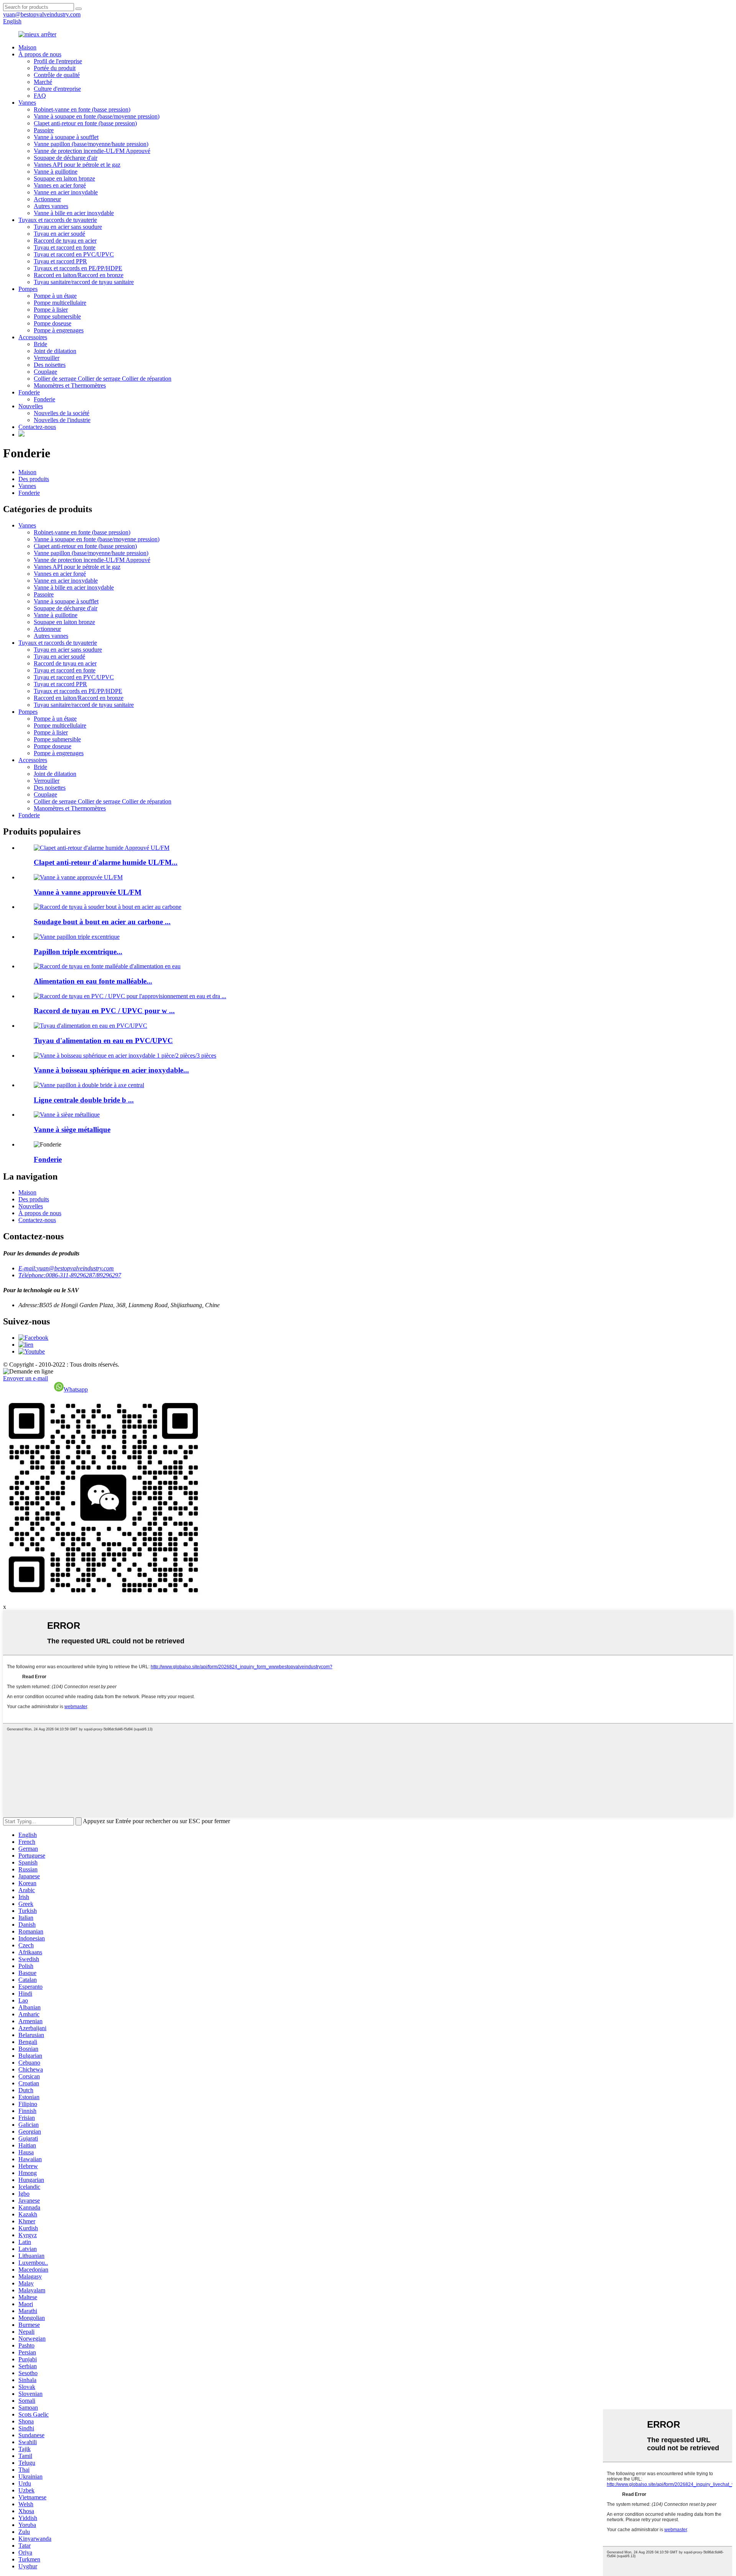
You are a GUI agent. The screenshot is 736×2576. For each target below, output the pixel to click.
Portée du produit (55, 68)
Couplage (45, 372)
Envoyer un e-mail (25, 1378)
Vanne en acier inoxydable (66, 192)
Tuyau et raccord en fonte (65, 247)
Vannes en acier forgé (60, 185)
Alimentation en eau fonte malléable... (93, 981)
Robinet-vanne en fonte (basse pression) (82, 109)
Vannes (27, 103)
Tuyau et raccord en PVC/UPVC (74, 254)
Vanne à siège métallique (72, 1129)
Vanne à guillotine (56, 172)
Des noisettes (50, 365)
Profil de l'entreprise (58, 61)
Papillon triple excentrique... (78, 952)
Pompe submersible (57, 316)
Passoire (44, 130)
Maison (27, 47)
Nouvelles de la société (62, 413)
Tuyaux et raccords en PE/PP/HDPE (78, 268)
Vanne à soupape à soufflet (66, 137)
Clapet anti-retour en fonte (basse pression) (85, 123)
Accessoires (33, 337)
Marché (43, 82)
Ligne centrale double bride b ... (84, 1100)
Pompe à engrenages (59, 330)
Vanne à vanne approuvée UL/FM (88, 892)
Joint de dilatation (55, 351)
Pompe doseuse (53, 323)
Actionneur (47, 199)
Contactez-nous (37, 427)
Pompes (28, 289)
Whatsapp (76, 1389)
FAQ (40, 96)
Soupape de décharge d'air (66, 158)
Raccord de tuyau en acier (65, 241)
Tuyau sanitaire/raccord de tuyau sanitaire (84, 282)
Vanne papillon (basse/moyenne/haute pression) (91, 144)
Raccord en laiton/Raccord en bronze (79, 275)
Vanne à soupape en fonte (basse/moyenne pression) (97, 116)
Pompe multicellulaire (60, 303)
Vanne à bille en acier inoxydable (74, 213)
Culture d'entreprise (57, 89)
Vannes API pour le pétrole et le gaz (77, 165)
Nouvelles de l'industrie (62, 420)
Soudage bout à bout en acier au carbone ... (102, 922)
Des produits (34, 479)
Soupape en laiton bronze (64, 178)
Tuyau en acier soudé (59, 234)
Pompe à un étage (55, 296)
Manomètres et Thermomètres (70, 385)
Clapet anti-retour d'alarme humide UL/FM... (106, 862)
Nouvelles (31, 406)
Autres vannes (51, 206)
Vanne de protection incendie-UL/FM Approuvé (92, 151)
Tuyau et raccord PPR (60, 261)
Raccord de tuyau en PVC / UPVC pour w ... (104, 1011)
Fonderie (29, 392)
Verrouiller (47, 358)
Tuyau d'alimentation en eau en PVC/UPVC (103, 1041)
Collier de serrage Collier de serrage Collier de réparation (103, 379)
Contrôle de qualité (57, 75)
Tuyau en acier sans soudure (68, 227)
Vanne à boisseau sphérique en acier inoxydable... (111, 1070)
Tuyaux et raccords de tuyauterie (58, 220)
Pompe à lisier (51, 310)
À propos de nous (40, 54)
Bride (40, 344)
